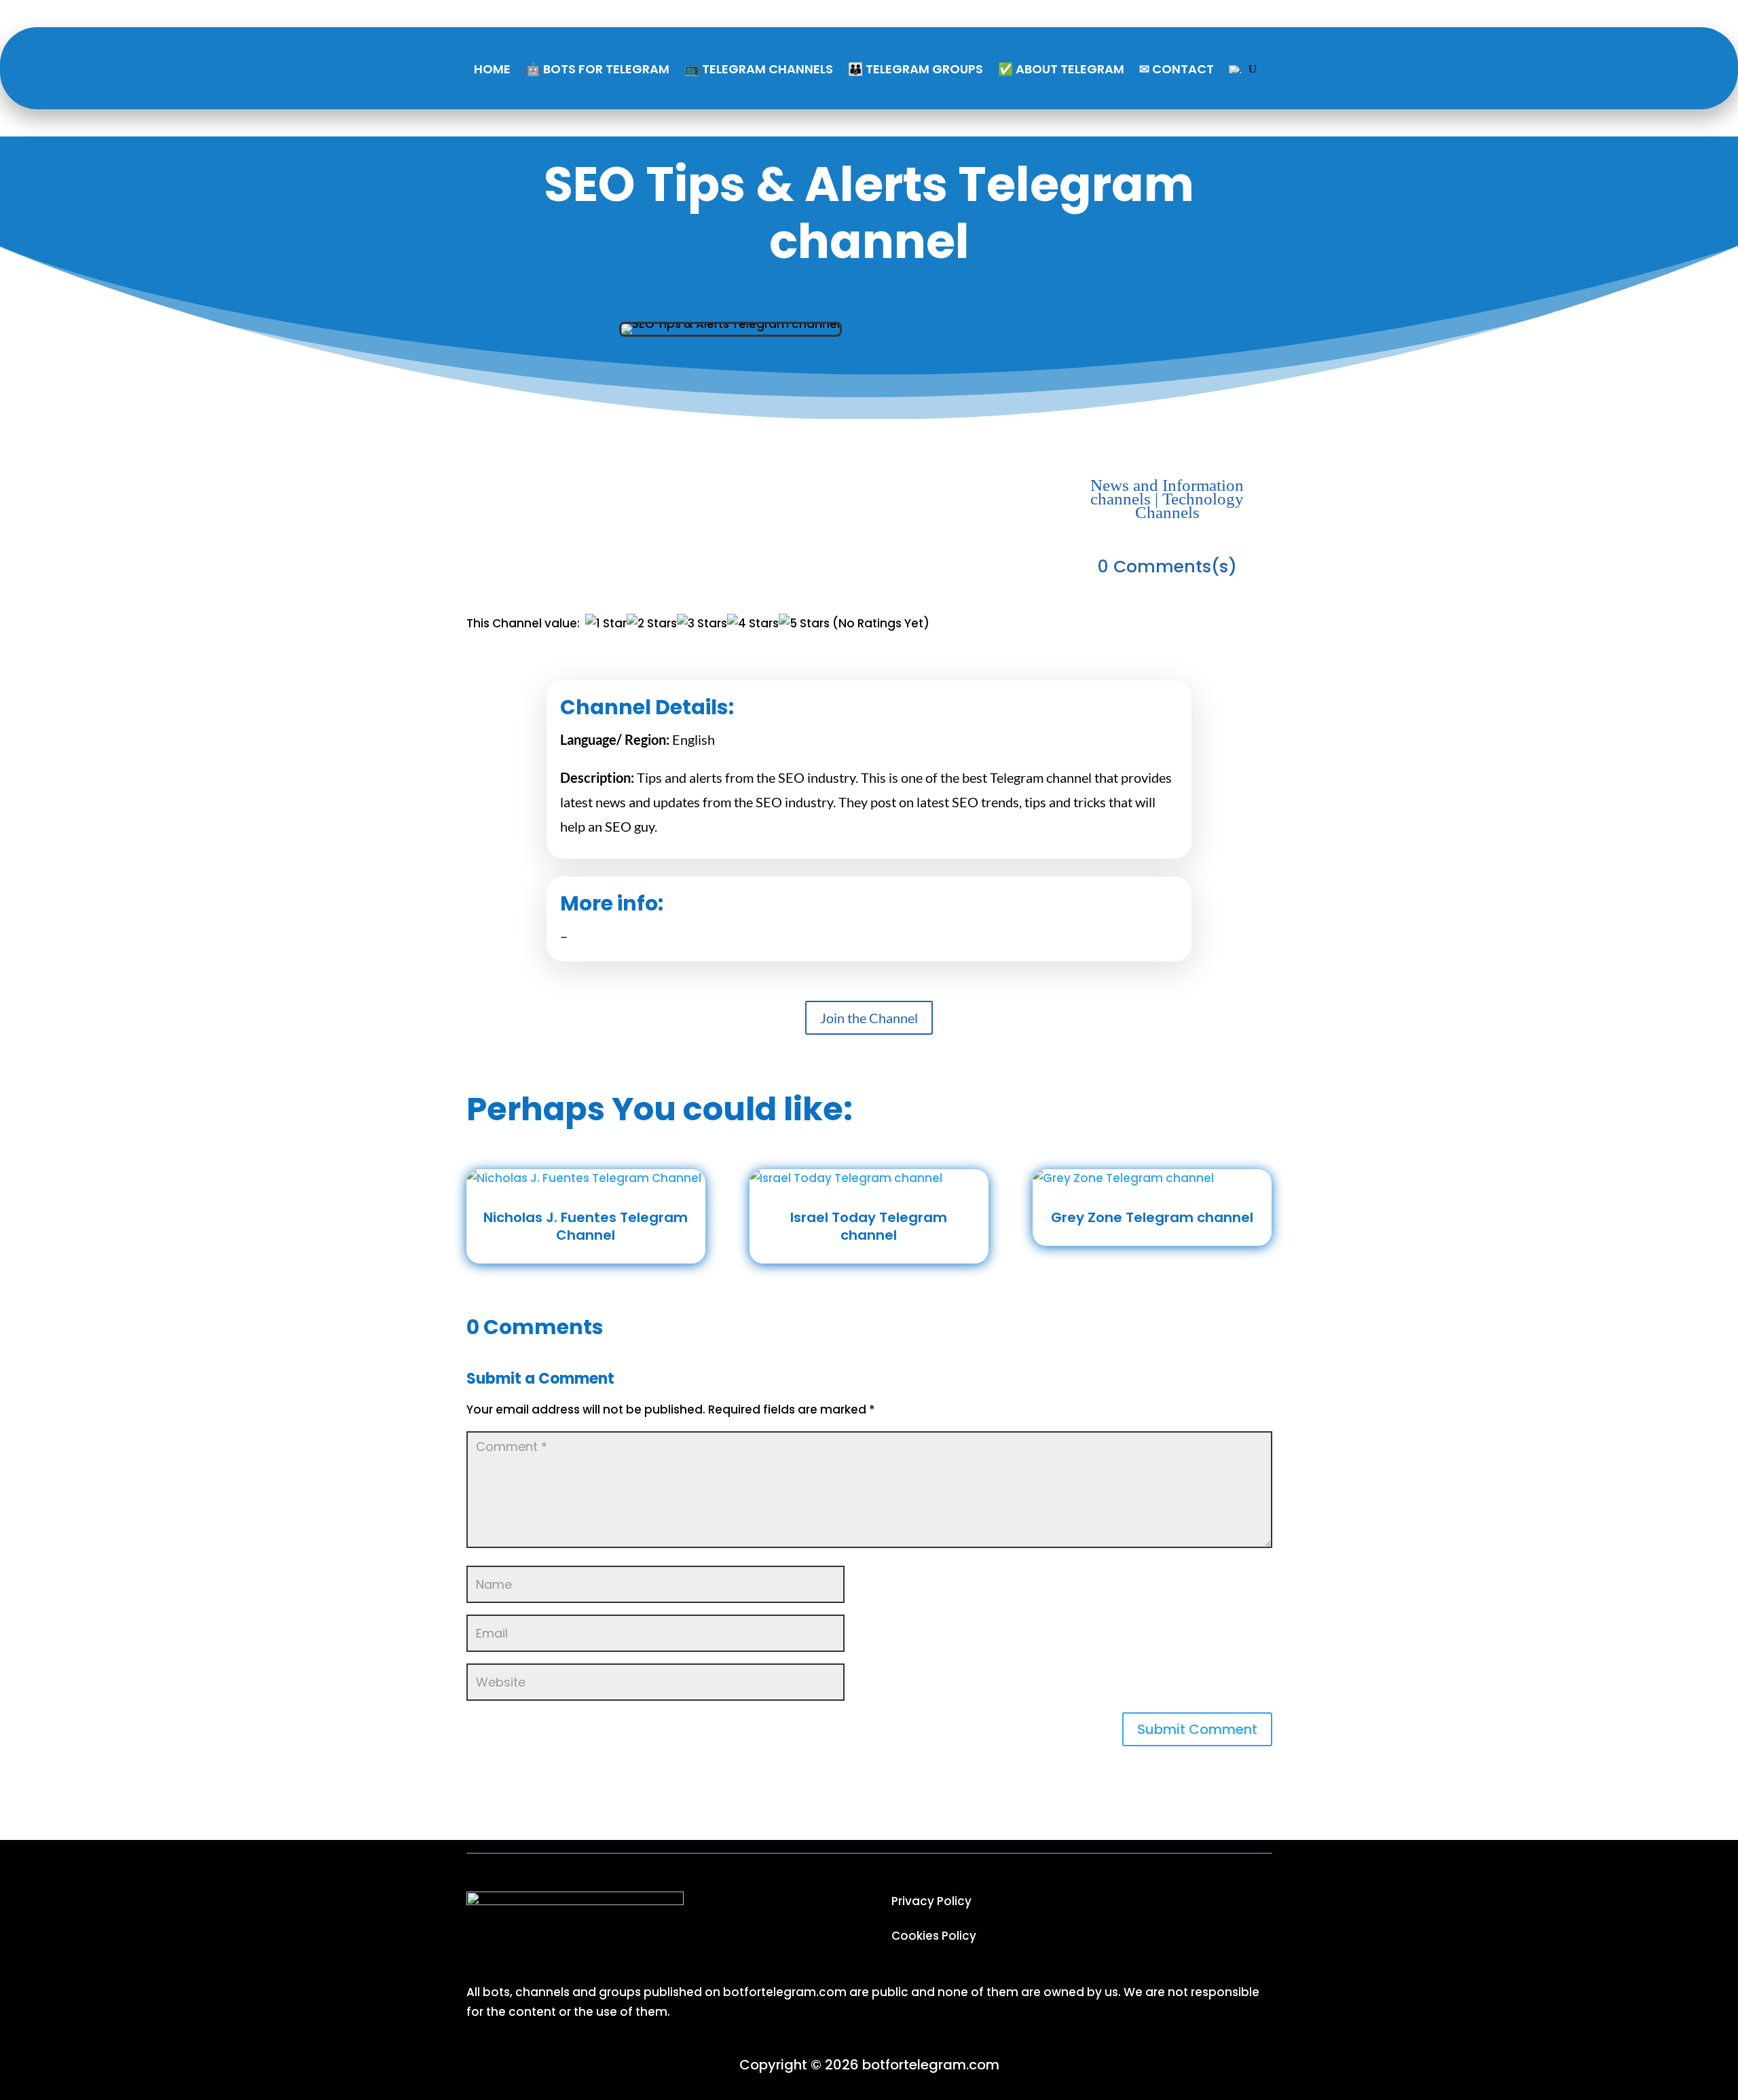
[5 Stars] (804, 624)
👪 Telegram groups (916, 69)
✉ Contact (1177, 69)
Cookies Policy (934, 1936)
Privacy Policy (931, 1901)
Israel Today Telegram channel (869, 1226)
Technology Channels (1190, 505)
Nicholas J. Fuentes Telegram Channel (586, 1226)
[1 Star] (606, 624)
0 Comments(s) (1167, 567)
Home (492, 69)
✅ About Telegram (1061, 69)
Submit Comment (1197, 1729)
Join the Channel (869, 1018)
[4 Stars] (753, 624)
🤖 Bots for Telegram (597, 69)
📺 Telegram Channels (759, 69)
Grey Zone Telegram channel (1152, 1217)
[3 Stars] (702, 624)
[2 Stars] (652, 624)
